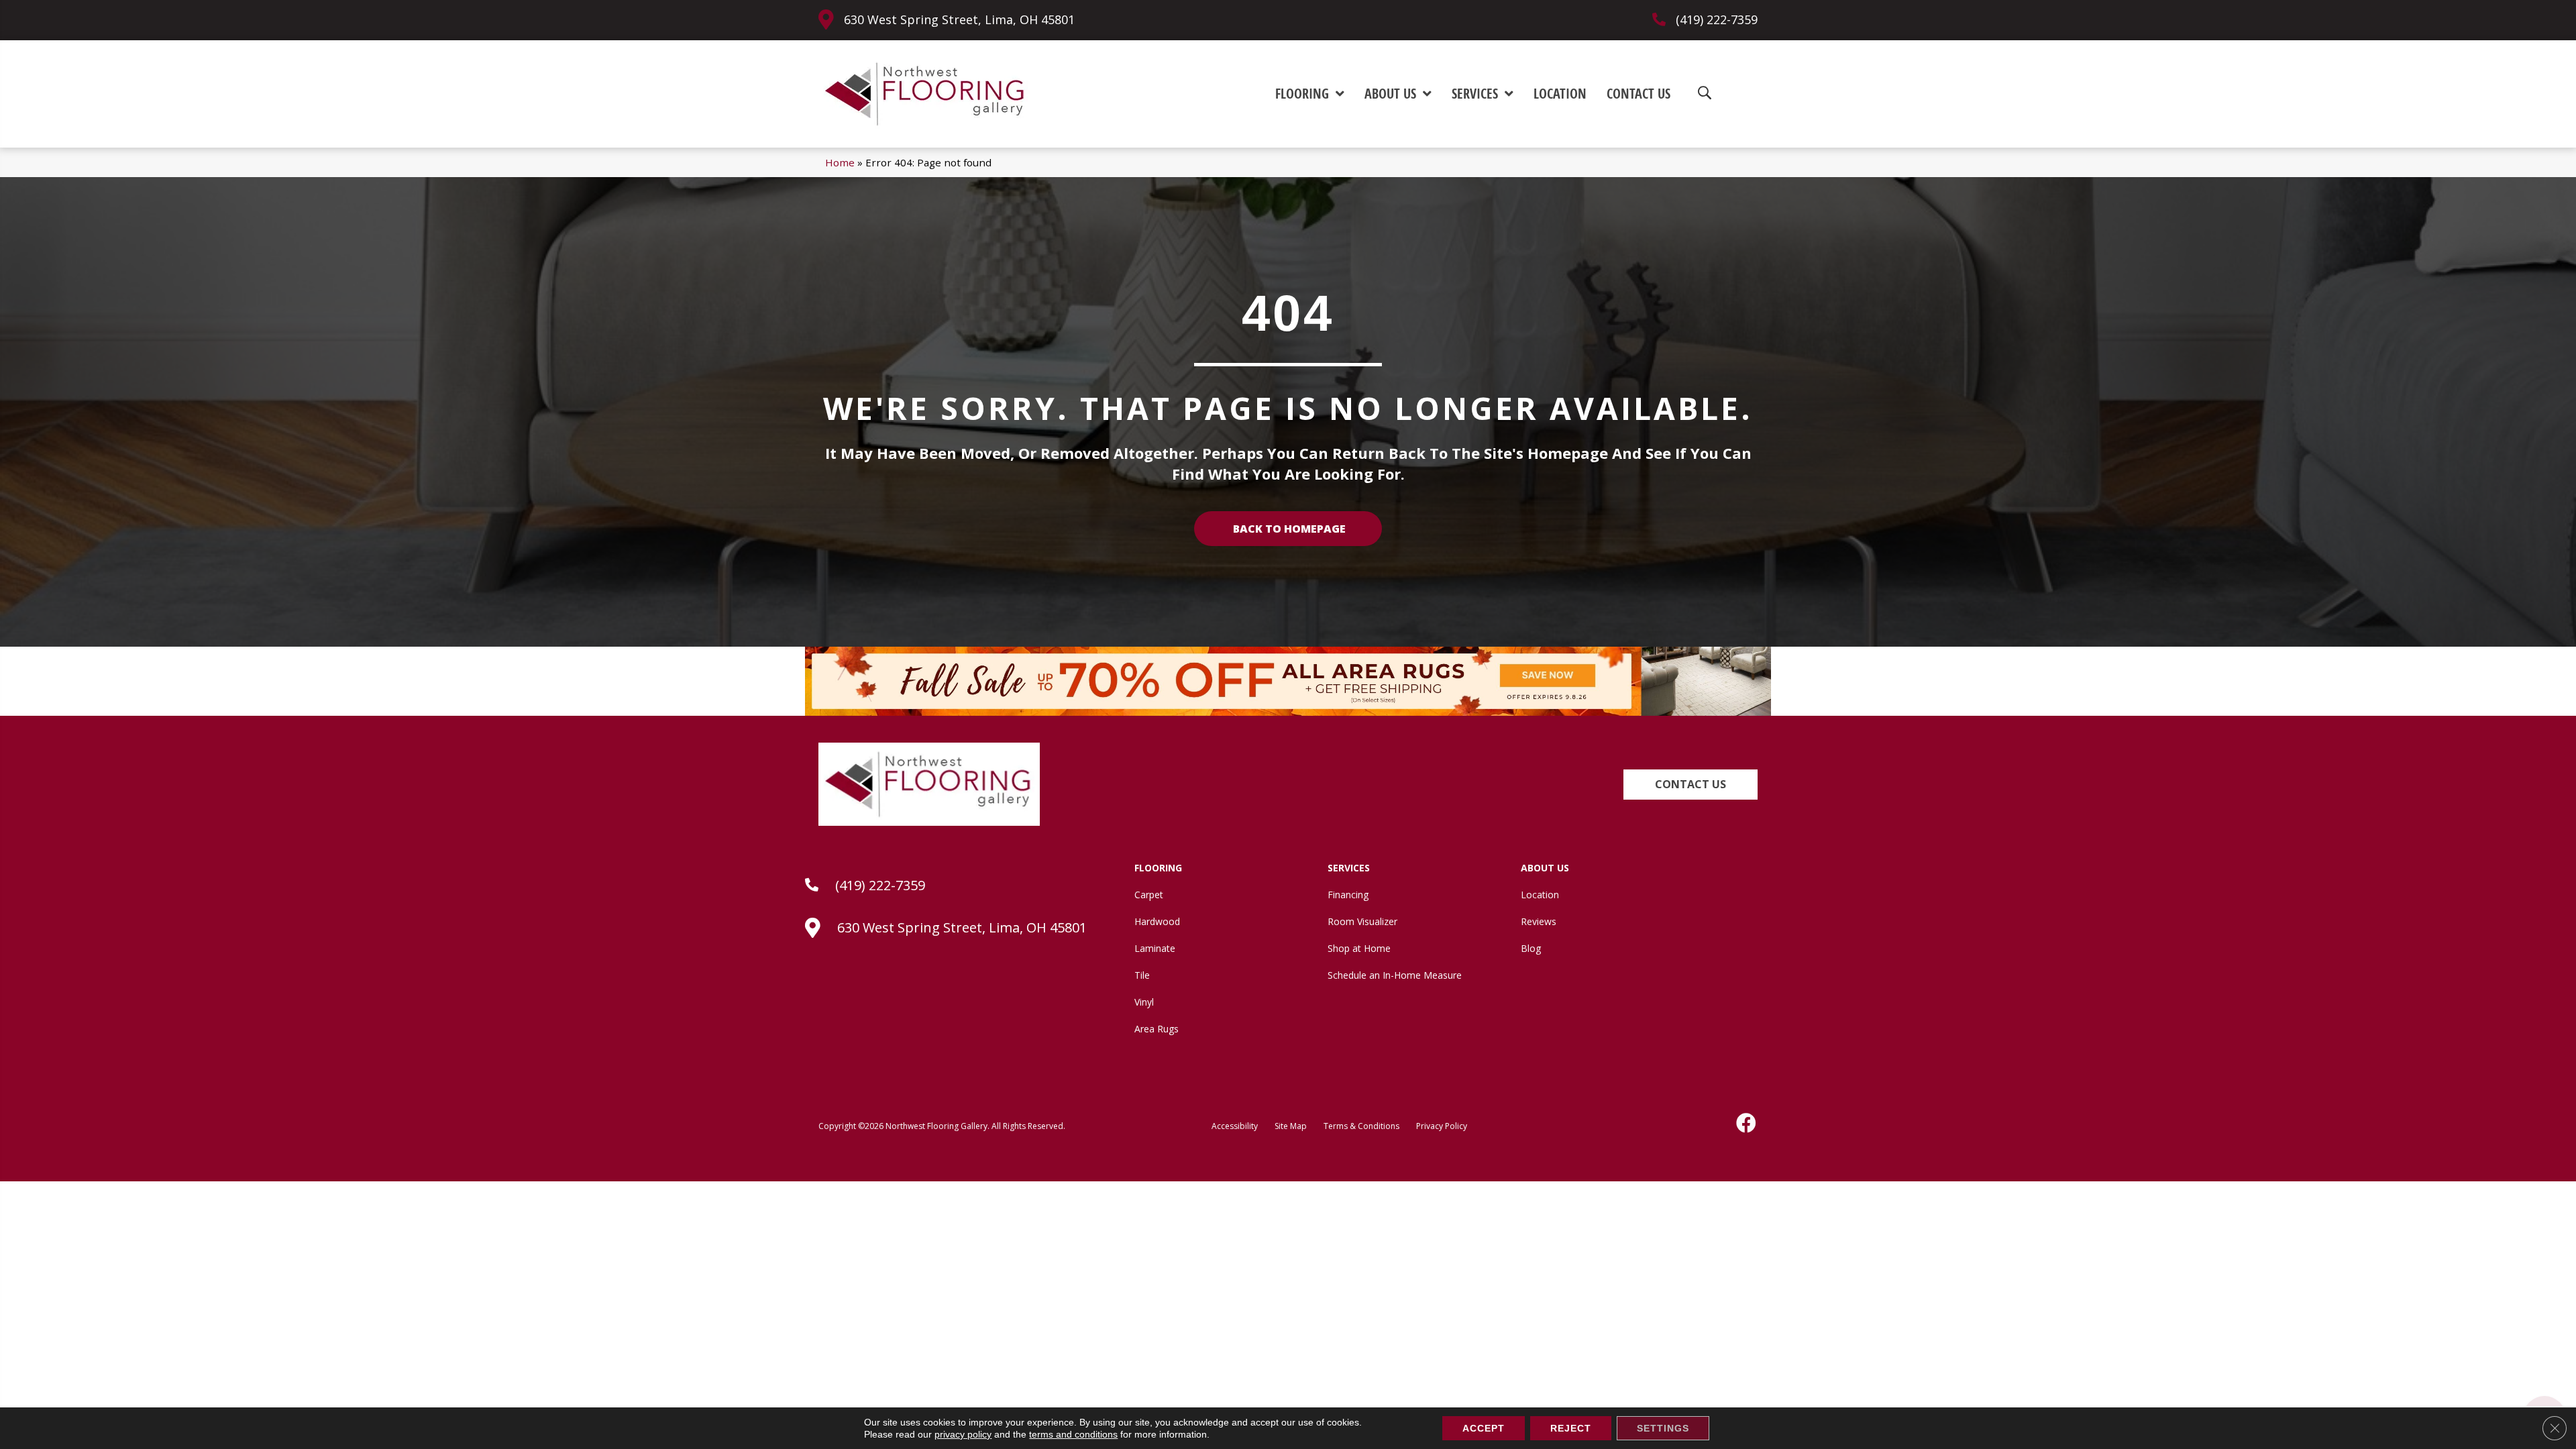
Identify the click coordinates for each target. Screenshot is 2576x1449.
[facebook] (1747, 1123)
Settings (1663, 1428)
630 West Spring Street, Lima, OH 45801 (959, 19)
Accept (1484, 1428)
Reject (1571, 1428)
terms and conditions (1073, 1434)
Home (840, 162)
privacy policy (963, 1434)
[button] (1690, 785)
